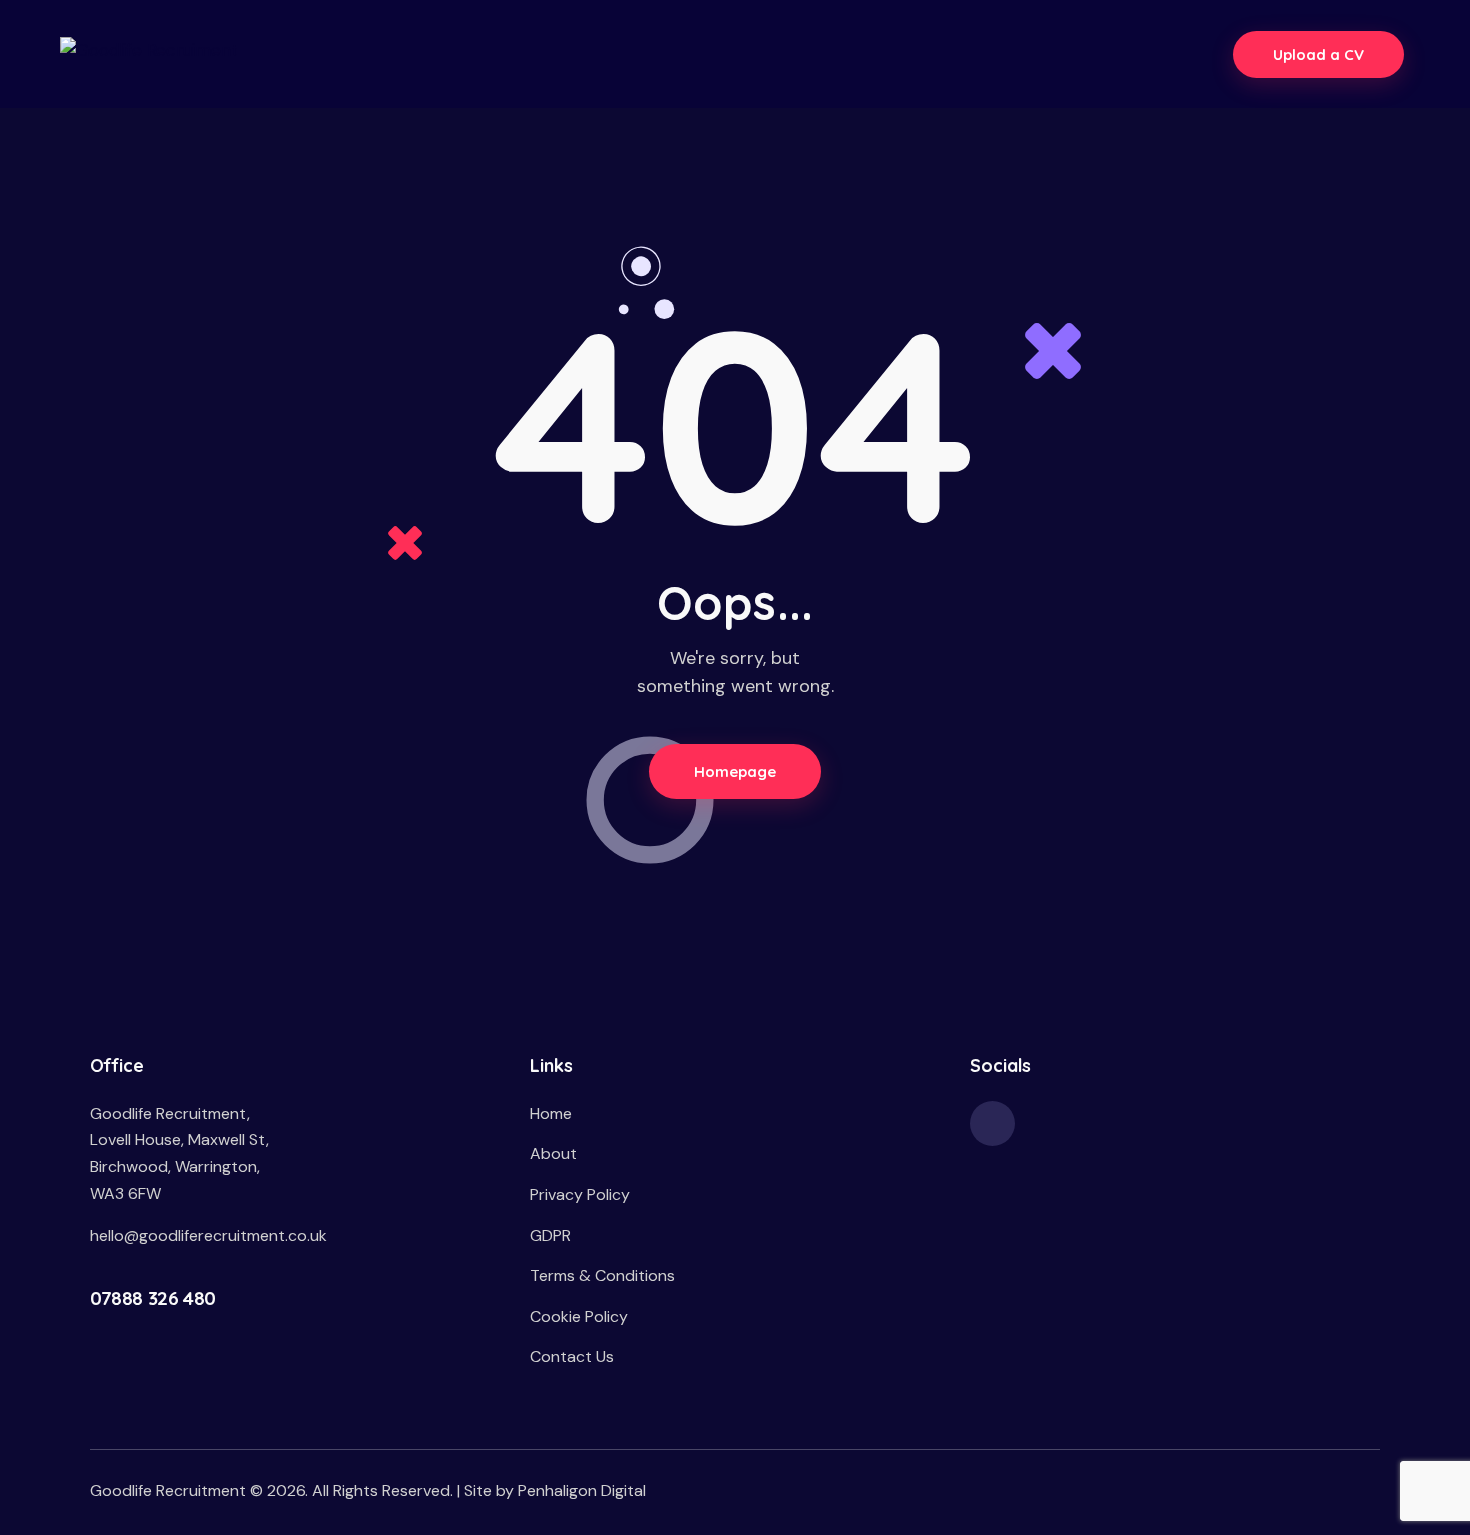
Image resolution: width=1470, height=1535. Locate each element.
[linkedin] (992, 1123)
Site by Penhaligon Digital (555, 1490)
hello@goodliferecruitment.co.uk (208, 1235)
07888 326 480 (153, 1298)
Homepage (735, 771)
